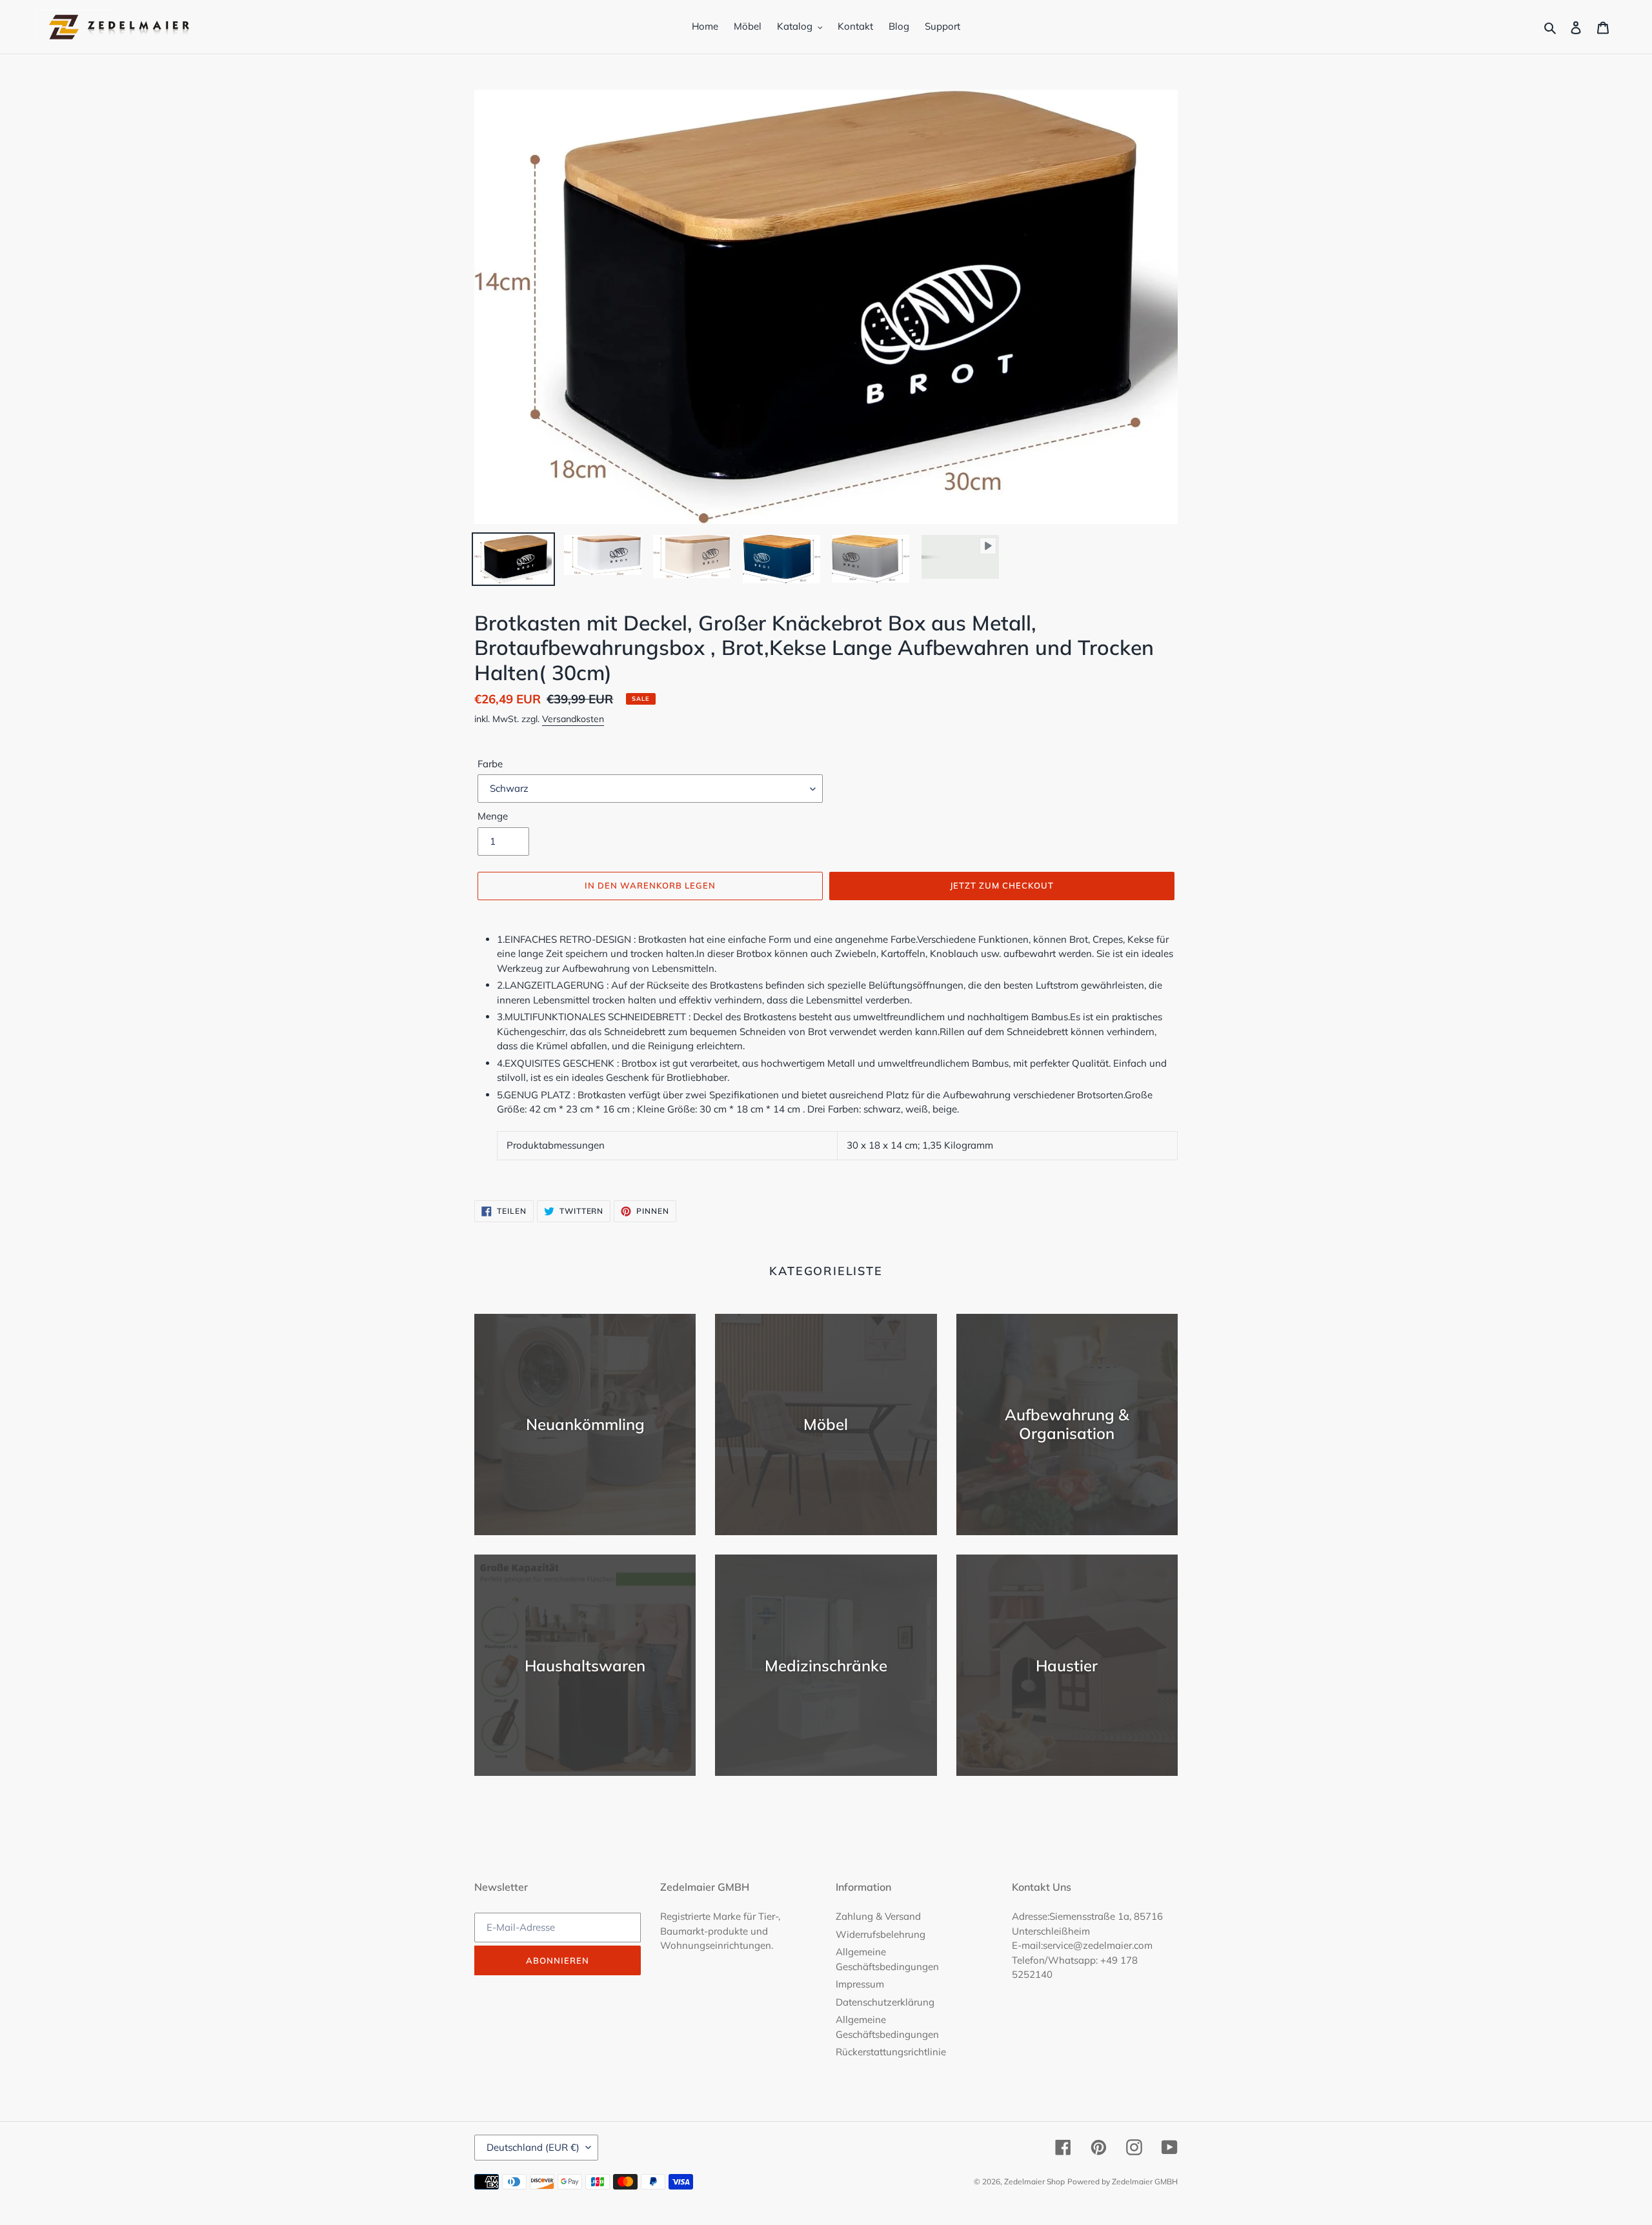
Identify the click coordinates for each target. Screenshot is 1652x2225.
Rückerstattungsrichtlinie (891, 2052)
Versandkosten (573, 719)
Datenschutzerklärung (885, 2002)
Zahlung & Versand (878, 1916)
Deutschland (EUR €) (533, 2147)
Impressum (860, 1984)
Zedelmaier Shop (1034, 2181)
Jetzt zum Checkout (1002, 885)
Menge (493, 816)
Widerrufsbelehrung (881, 1934)
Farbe (490, 764)
